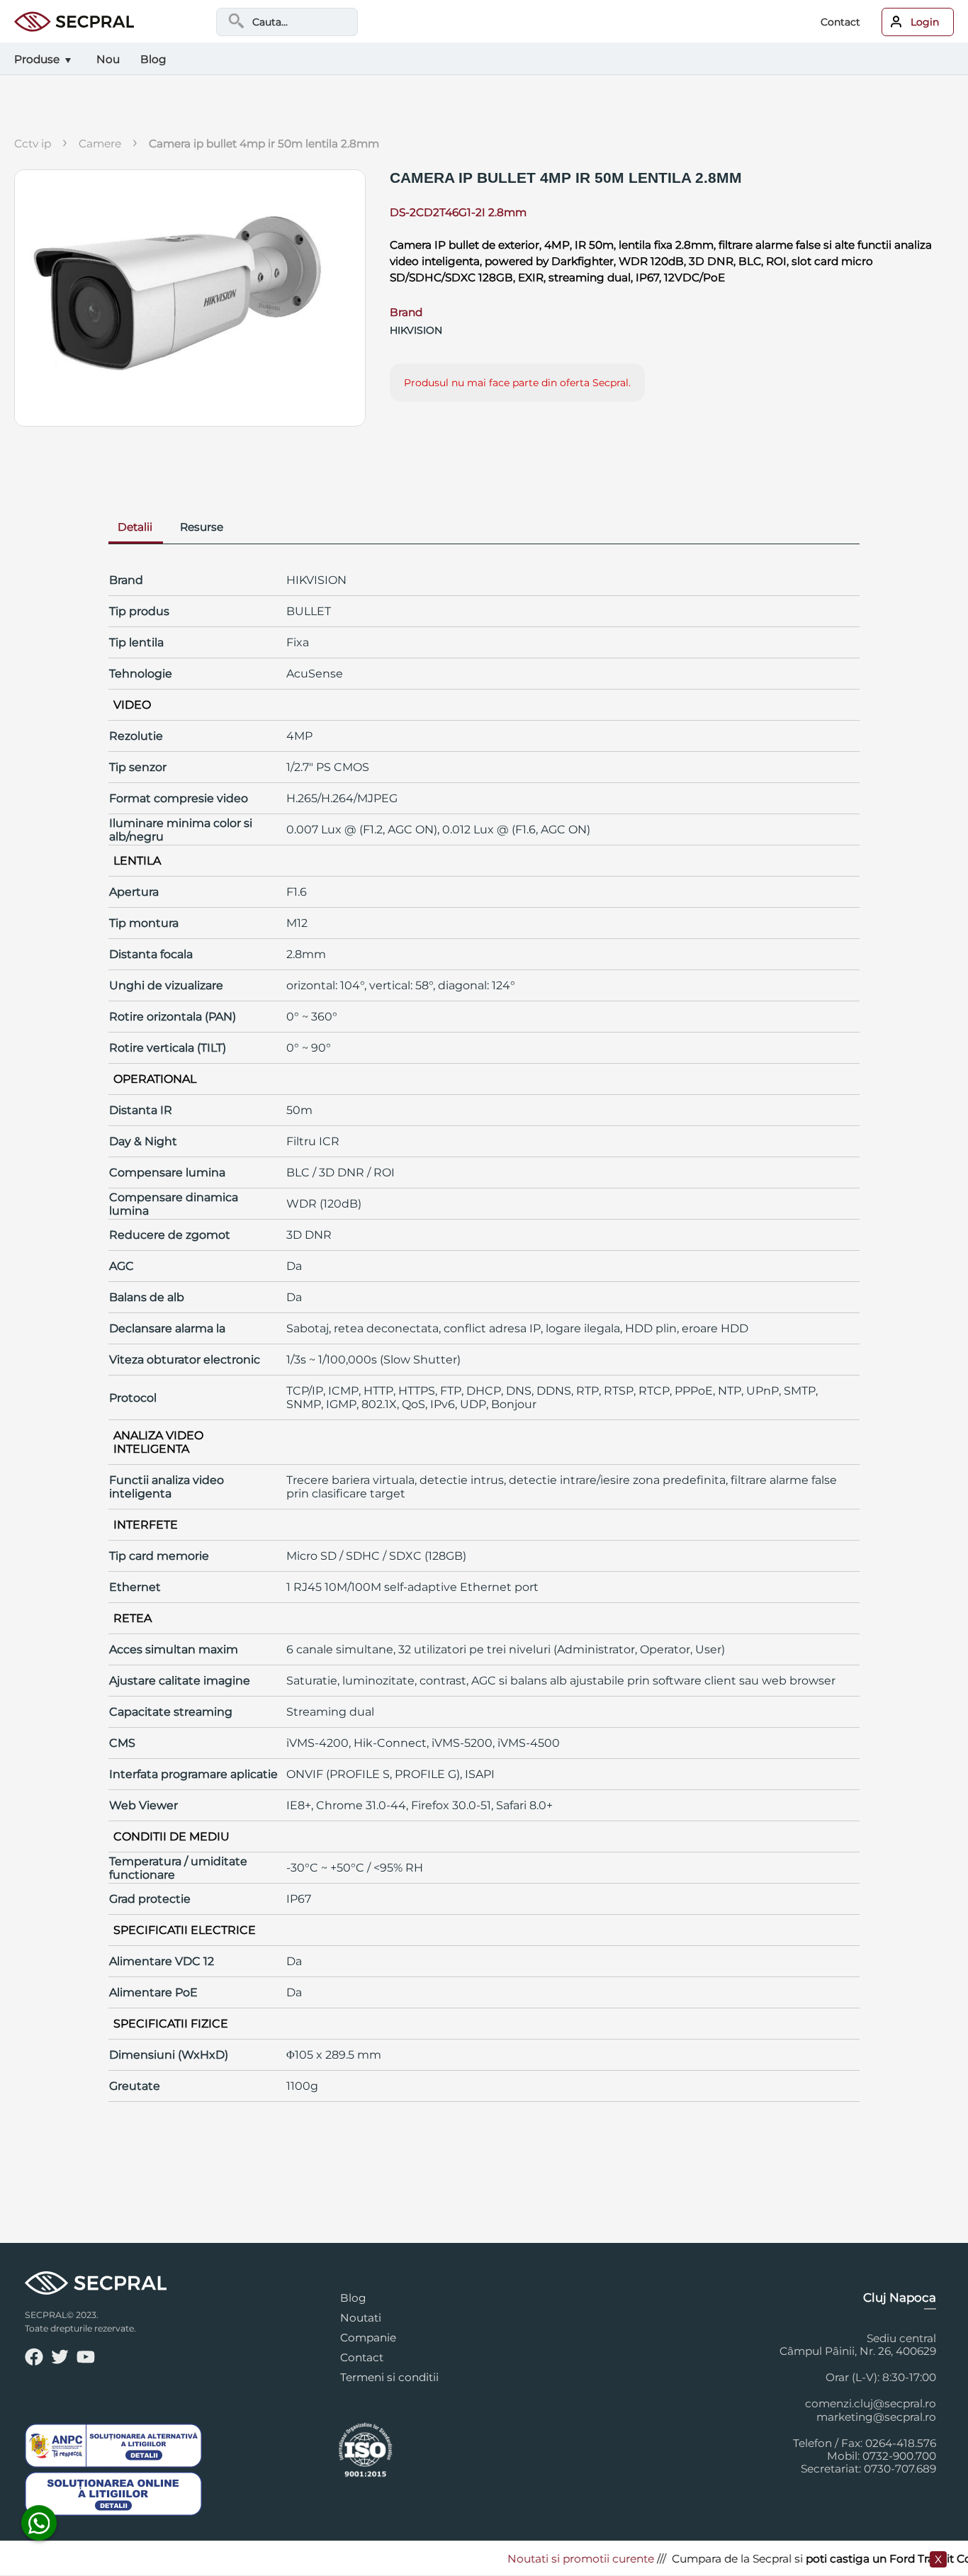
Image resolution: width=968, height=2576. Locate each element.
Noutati (361, 2318)
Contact (840, 22)
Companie (368, 2338)
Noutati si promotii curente (552, 2559)
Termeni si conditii (389, 2377)
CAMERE (100, 144)
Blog (353, 2298)
